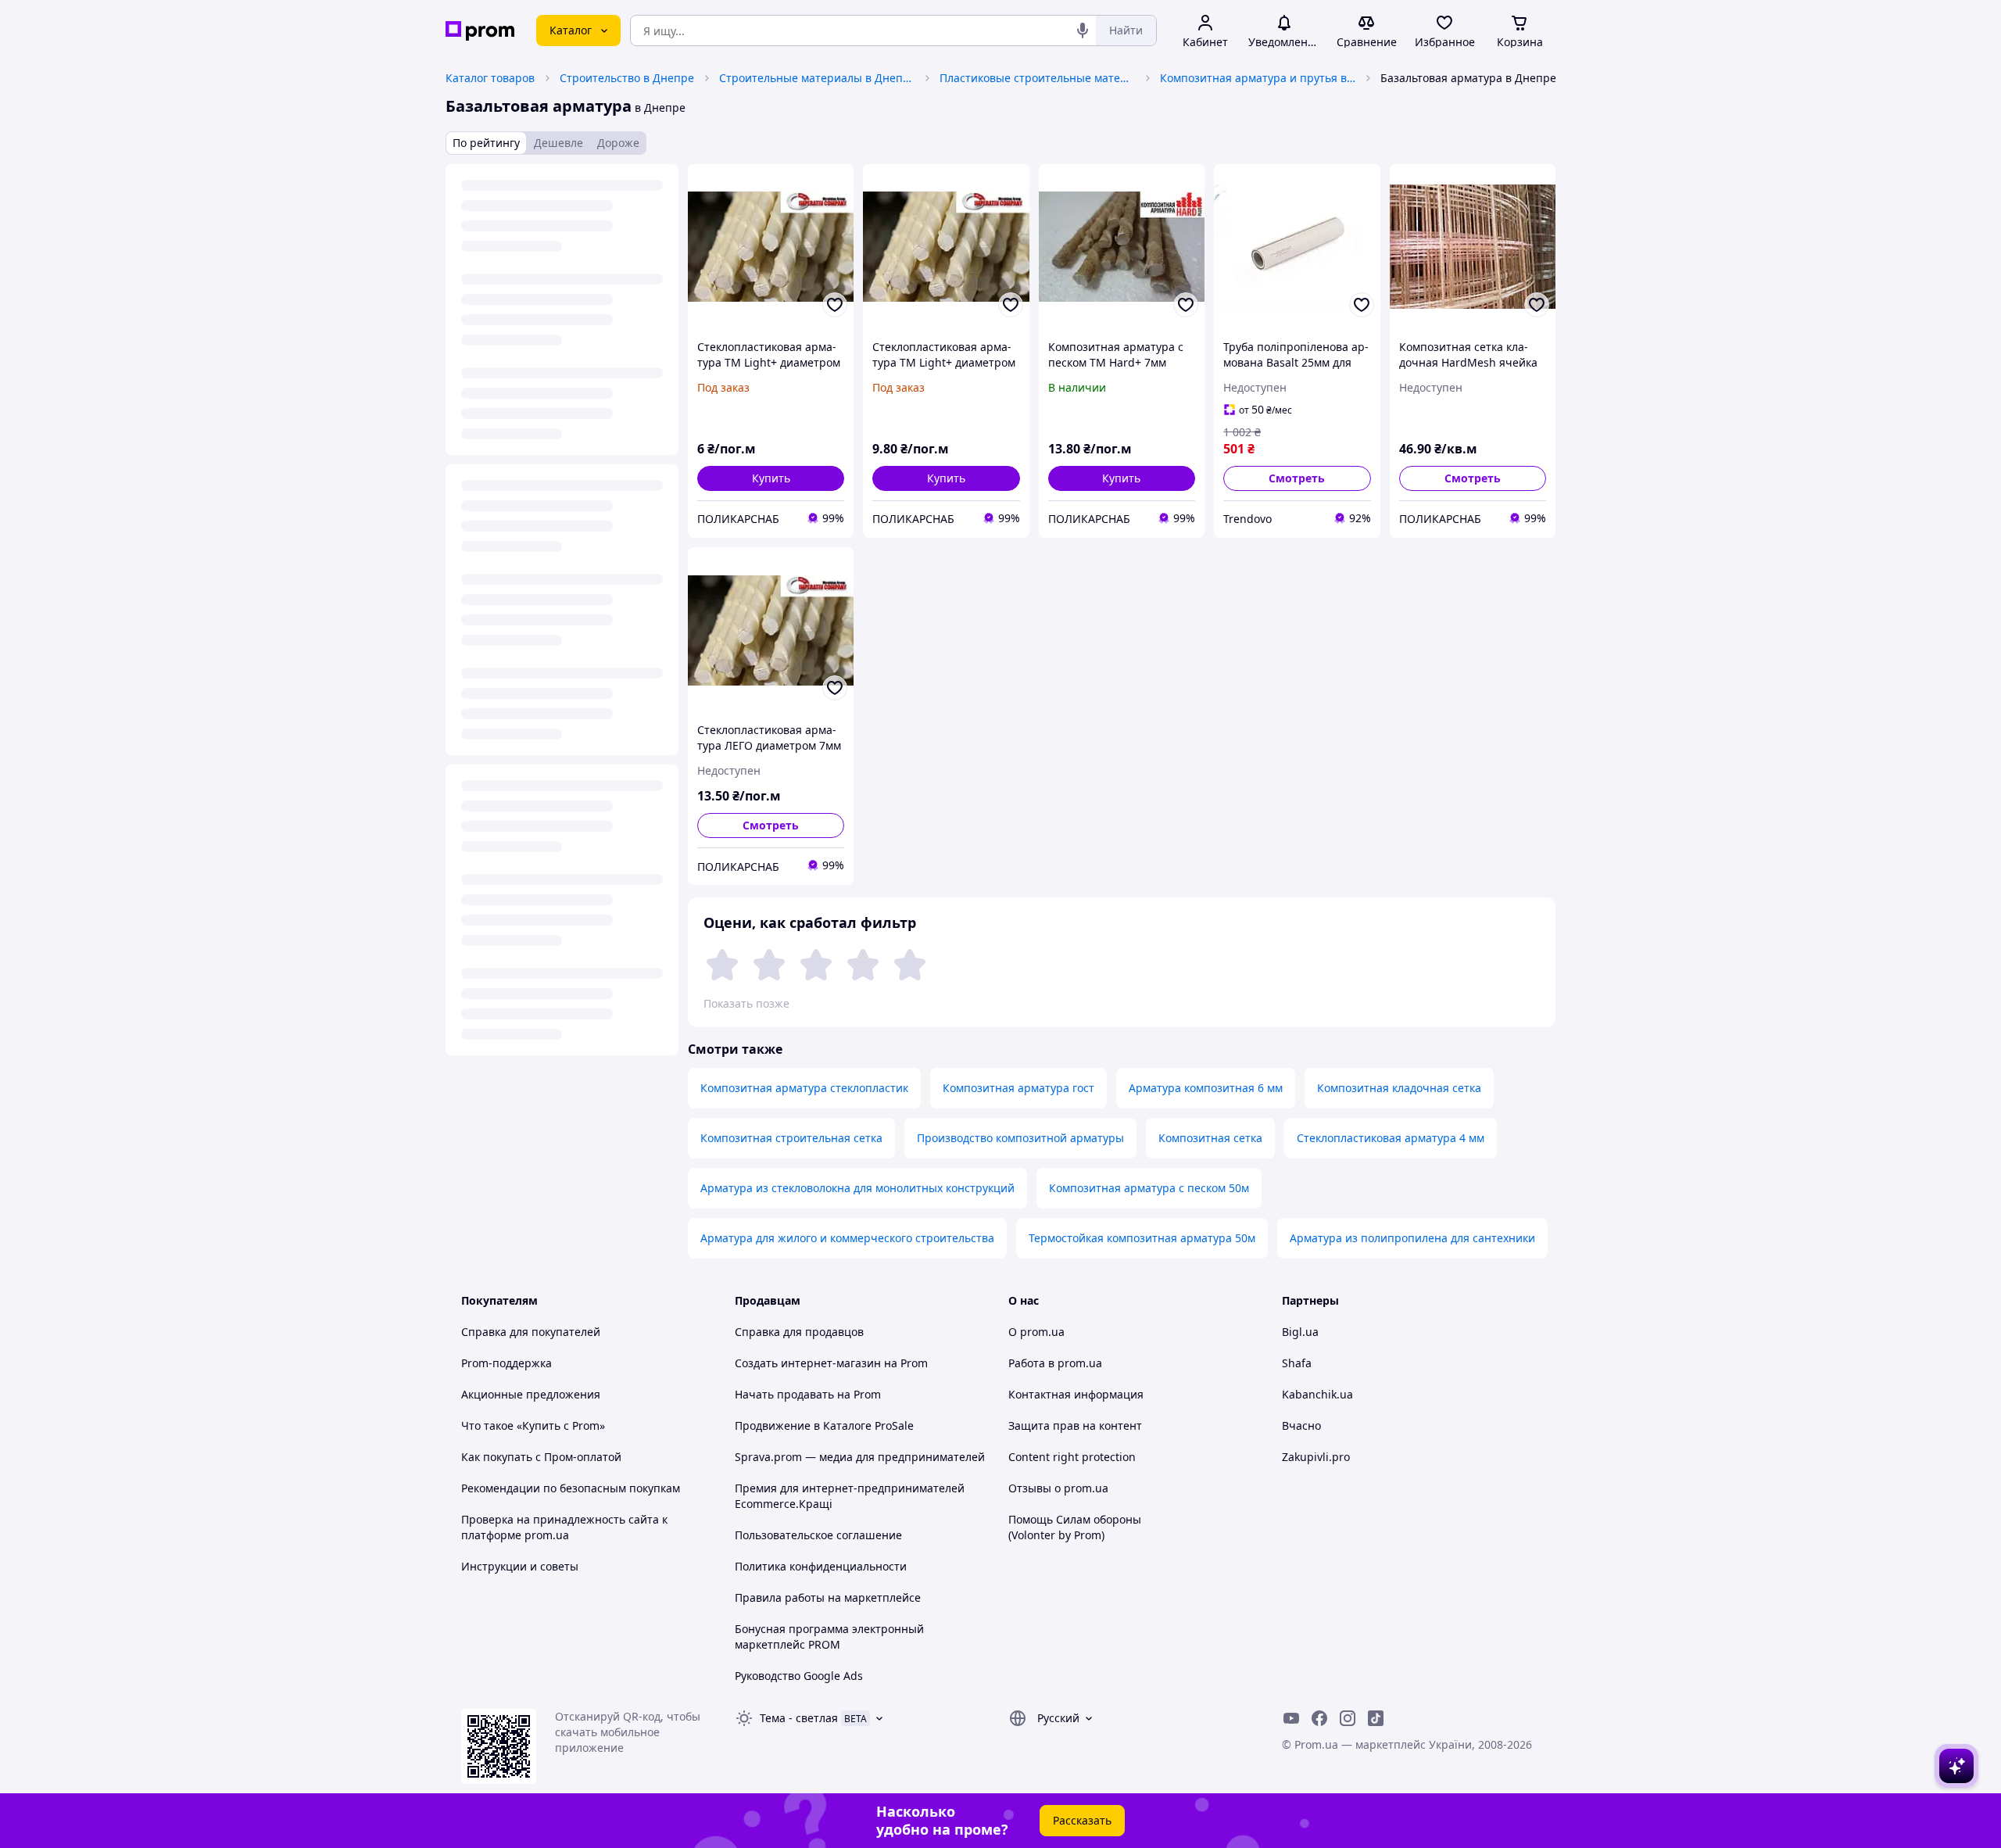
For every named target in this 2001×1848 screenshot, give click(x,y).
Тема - (799, 1718)
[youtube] (1291, 1718)
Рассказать (1082, 1820)
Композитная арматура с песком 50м (1149, 1188)
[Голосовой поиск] (1083, 30)
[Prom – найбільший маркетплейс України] (480, 31)
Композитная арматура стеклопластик (804, 1088)
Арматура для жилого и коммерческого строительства (847, 1238)
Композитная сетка (1210, 1138)
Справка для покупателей (531, 1332)
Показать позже (746, 1003)
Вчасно (1301, 1425)
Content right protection (1072, 1457)
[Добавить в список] (835, 305)
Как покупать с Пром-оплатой (541, 1457)
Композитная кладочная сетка (1399, 1088)
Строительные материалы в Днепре (817, 78)
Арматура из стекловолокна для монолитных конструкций (857, 1188)
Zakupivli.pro (1316, 1457)
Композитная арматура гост (1018, 1088)
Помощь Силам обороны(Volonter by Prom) (1075, 1527)
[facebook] (1319, 1718)
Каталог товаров (490, 78)
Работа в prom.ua (1055, 1363)
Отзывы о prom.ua (1058, 1488)
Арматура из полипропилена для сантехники (1412, 1238)
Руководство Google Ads (799, 1676)
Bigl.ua (1300, 1332)
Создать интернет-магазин (808, 1363)
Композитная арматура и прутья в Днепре (1258, 78)
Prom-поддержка (507, 1363)
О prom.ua (1036, 1332)
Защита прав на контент (1075, 1425)
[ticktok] (1376, 1718)
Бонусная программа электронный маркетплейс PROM (829, 1637)
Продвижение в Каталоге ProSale (824, 1425)
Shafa (1297, 1363)
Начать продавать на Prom (808, 1394)
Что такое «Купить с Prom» (533, 1425)
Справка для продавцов (799, 1332)
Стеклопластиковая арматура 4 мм (1391, 1138)
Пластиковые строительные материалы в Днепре (1037, 78)
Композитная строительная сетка (791, 1138)
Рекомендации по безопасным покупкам (571, 1488)
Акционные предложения (531, 1394)
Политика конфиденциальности (821, 1566)
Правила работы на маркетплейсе (828, 1597)
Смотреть (1297, 478)
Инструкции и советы (520, 1566)
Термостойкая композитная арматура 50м (1142, 1238)
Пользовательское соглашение (818, 1535)
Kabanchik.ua (1317, 1394)
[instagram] (1348, 1718)
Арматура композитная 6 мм (1206, 1088)
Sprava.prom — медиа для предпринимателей (860, 1457)
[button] (771, 478)
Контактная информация (1076, 1394)
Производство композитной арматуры (1020, 1138)
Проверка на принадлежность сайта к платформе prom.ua (564, 1527)
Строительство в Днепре (627, 78)
